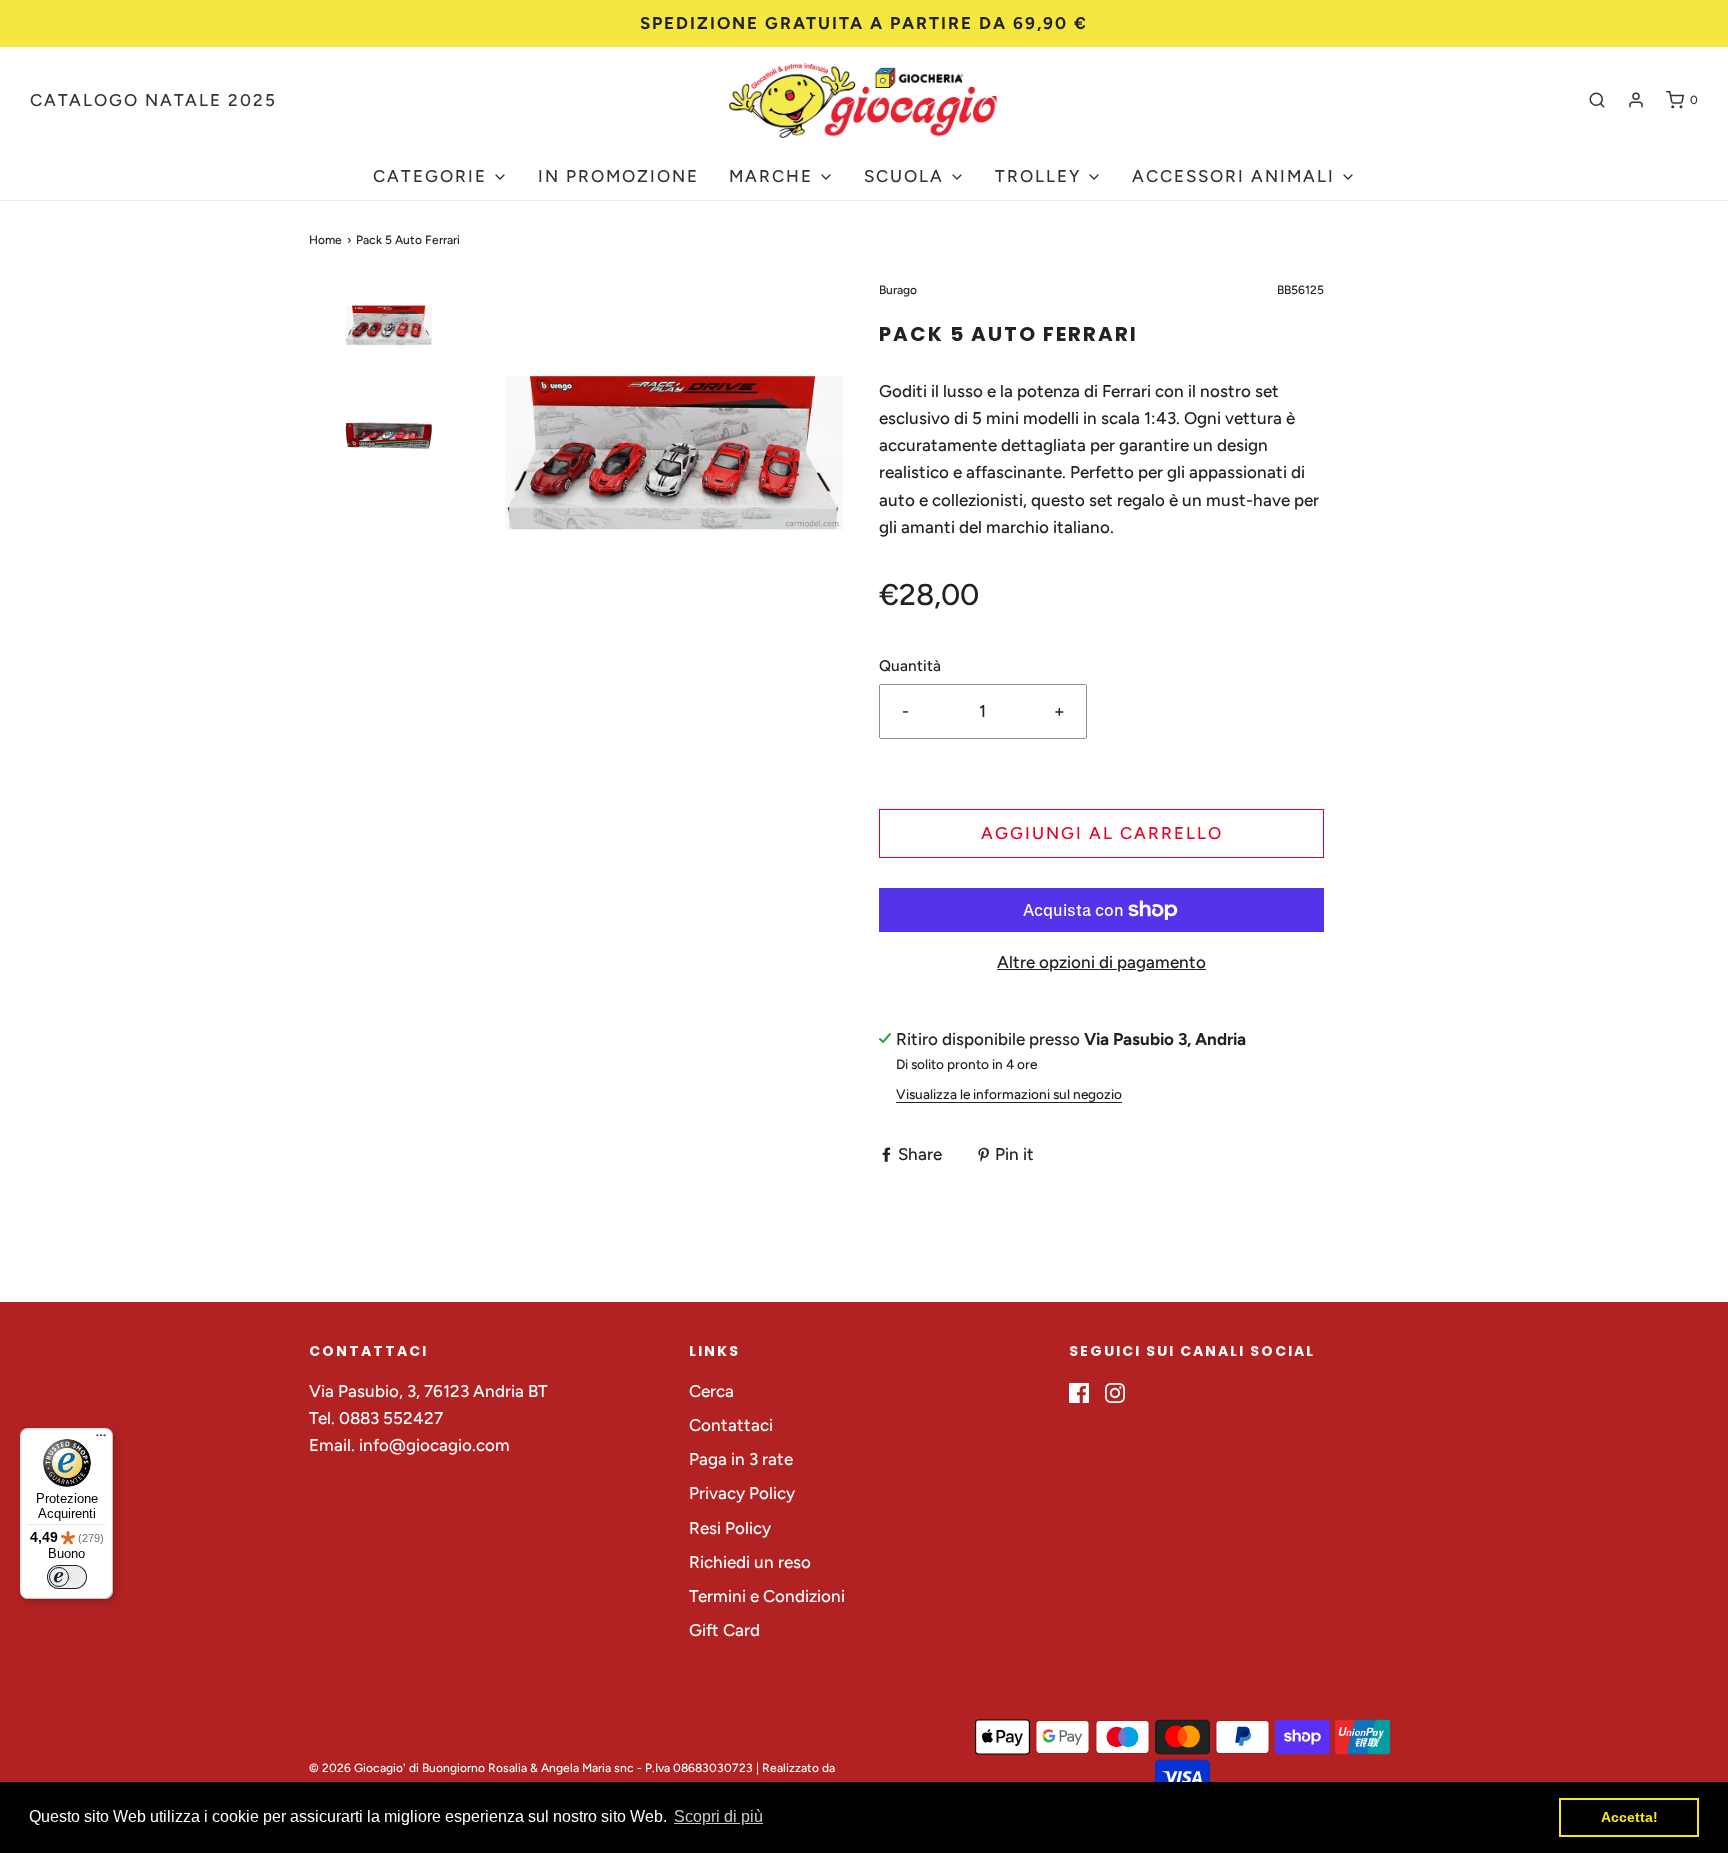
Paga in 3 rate (741, 1459)
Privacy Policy (742, 1493)
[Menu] (101, 1440)
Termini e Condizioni (767, 1596)
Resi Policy (730, 1528)
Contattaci (731, 1425)
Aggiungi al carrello (1102, 833)
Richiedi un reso (750, 1562)
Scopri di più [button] (718, 1816)
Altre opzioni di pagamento (1101, 962)
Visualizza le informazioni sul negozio (1009, 1094)
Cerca (711, 1391)
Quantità (910, 665)
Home (325, 240)
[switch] (67, 1577)
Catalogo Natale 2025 (153, 100)
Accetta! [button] (1629, 1817)
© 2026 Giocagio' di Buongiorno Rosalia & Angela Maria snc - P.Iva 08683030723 (531, 1768)
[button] (389, 361)
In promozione (618, 176)
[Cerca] (1597, 100)
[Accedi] (1636, 100)
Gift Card (724, 1630)
